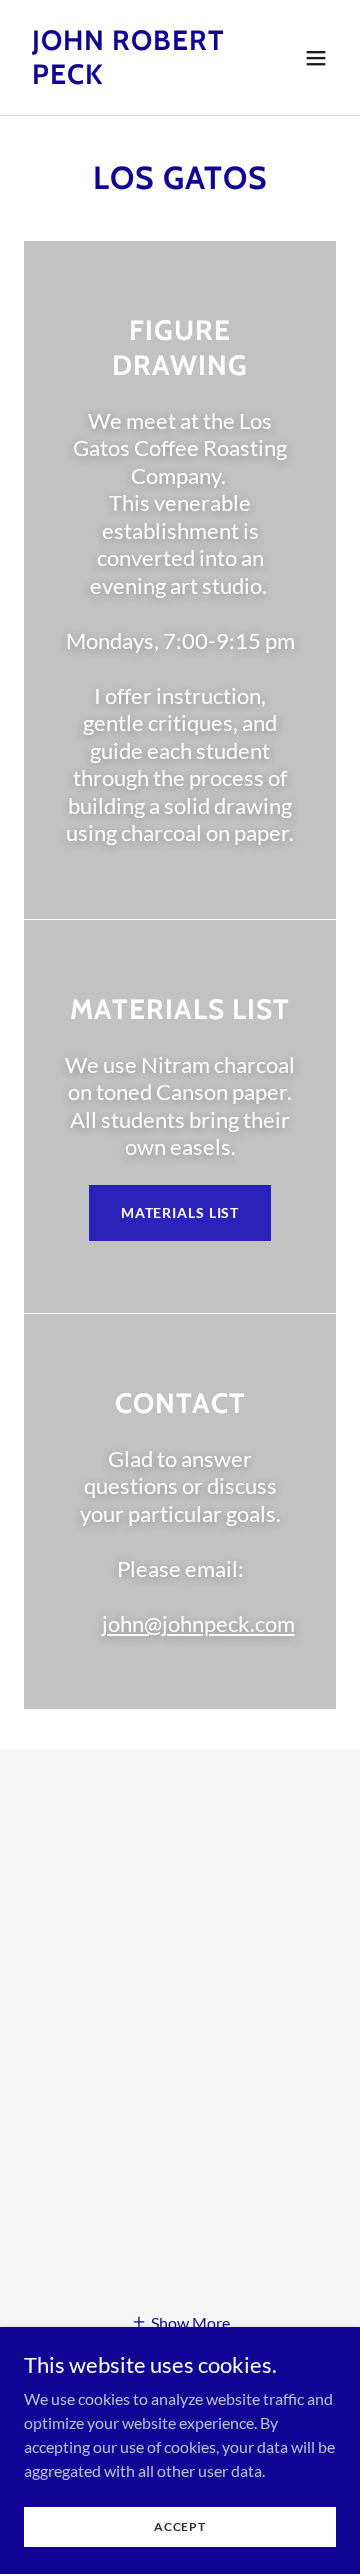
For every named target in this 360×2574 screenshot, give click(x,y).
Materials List (180, 1212)
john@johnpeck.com (198, 1623)
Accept (180, 2526)
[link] (133, 77)
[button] (316, 58)
